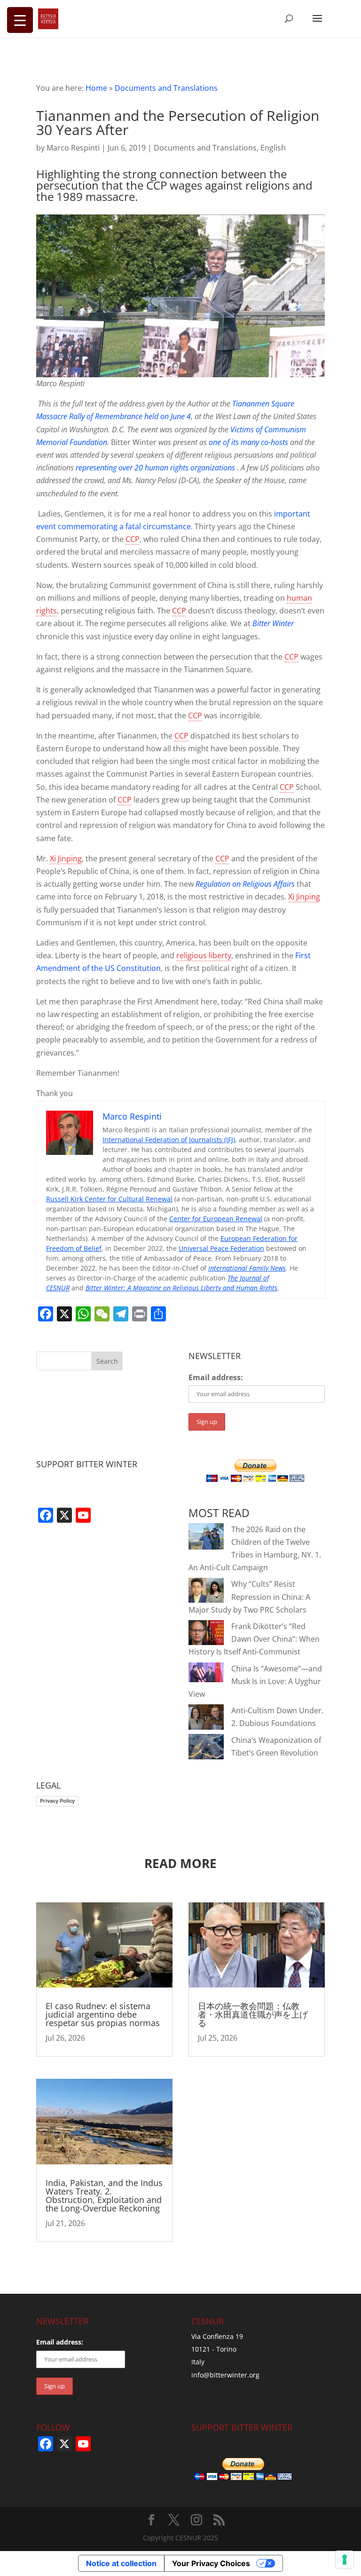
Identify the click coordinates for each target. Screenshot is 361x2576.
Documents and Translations (166, 88)
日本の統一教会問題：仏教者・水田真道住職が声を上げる (253, 2014)
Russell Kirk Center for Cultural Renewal (109, 1199)
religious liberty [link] (204, 955)
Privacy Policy (57, 1801)
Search (107, 1361)
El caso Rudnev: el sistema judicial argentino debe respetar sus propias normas (103, 2014)
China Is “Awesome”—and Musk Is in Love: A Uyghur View (255, 1681)
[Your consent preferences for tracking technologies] (345, 2560)
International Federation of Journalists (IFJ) (169, 1140)
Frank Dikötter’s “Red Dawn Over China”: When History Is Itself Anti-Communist (254, 1639)
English (273, 148)
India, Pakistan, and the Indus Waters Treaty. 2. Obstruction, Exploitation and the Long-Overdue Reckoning (104, 2195)
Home (96, 88)
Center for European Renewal (216, 1219)
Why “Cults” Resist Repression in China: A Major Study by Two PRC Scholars (249, 1597)
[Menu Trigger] (20, 20)
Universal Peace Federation (221, 1248)
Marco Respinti (73, 148)
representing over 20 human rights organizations (156, 468)
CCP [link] (133, 539)
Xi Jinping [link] (66, 859)
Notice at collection (121, 2563)
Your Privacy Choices (211, 2563)
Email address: (216, 1377)
